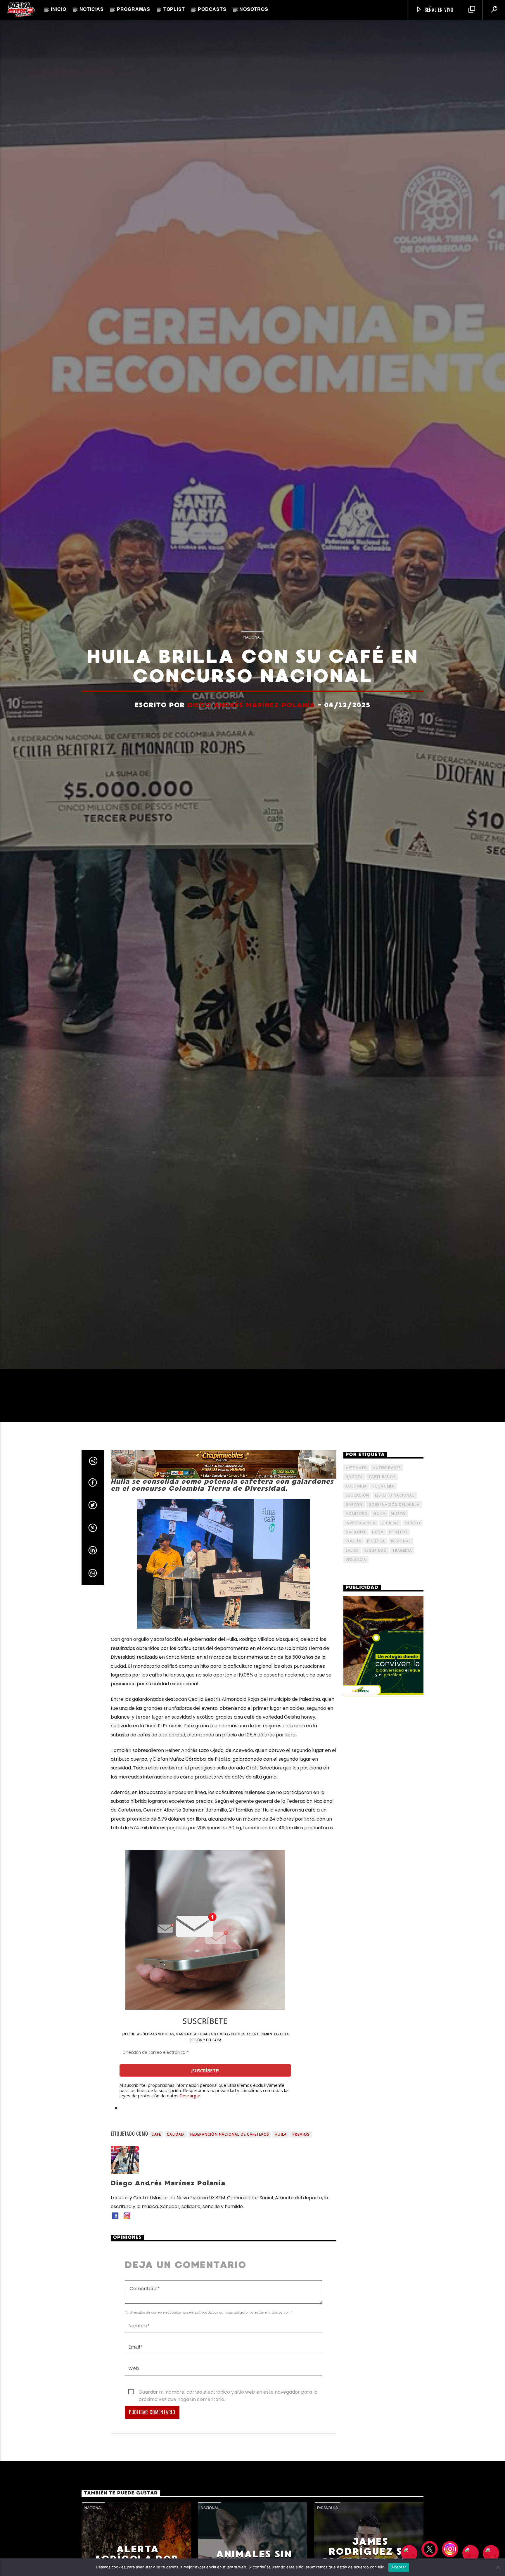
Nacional (252, 644)
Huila (281, 2149)
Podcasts (212, 10)
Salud (352, 1565)
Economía (383, 1501)
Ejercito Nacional (395, 1510)
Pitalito (398, 1547)
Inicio (59, 10)
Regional (401, 1556)
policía (353, 1556)
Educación (358, 1510)
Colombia (356, 1501)
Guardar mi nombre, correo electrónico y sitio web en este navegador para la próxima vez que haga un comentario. (228, 2407)
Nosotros (254, 10)
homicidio (357, 1529)
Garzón (354, 1519)
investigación (361, 1538)
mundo (413, 1538)
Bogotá (354, 1492)
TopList (174, 10)
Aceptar (399, 2567)
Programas (134, 10)
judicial (390, 1538)
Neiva (378, 1547)
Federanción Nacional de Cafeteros (230, 2149)
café (156, 2149)
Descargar (190, 2110)
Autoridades (387, 1483)
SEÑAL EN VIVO (438, 10)
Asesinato (357, 1483)
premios (301, 2149)
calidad (175, 2149)
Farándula (327, 2523)
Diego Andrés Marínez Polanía (251, 712)
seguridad (376, 1565)
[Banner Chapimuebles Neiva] (224, 1479)
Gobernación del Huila (394, 1519)
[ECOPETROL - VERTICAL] (384, 1661)
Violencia (356, 1574)
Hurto (398, 1529)
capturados (382, 1492)
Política (376, 1556)
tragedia (402, 1565)
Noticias (92, 10)
